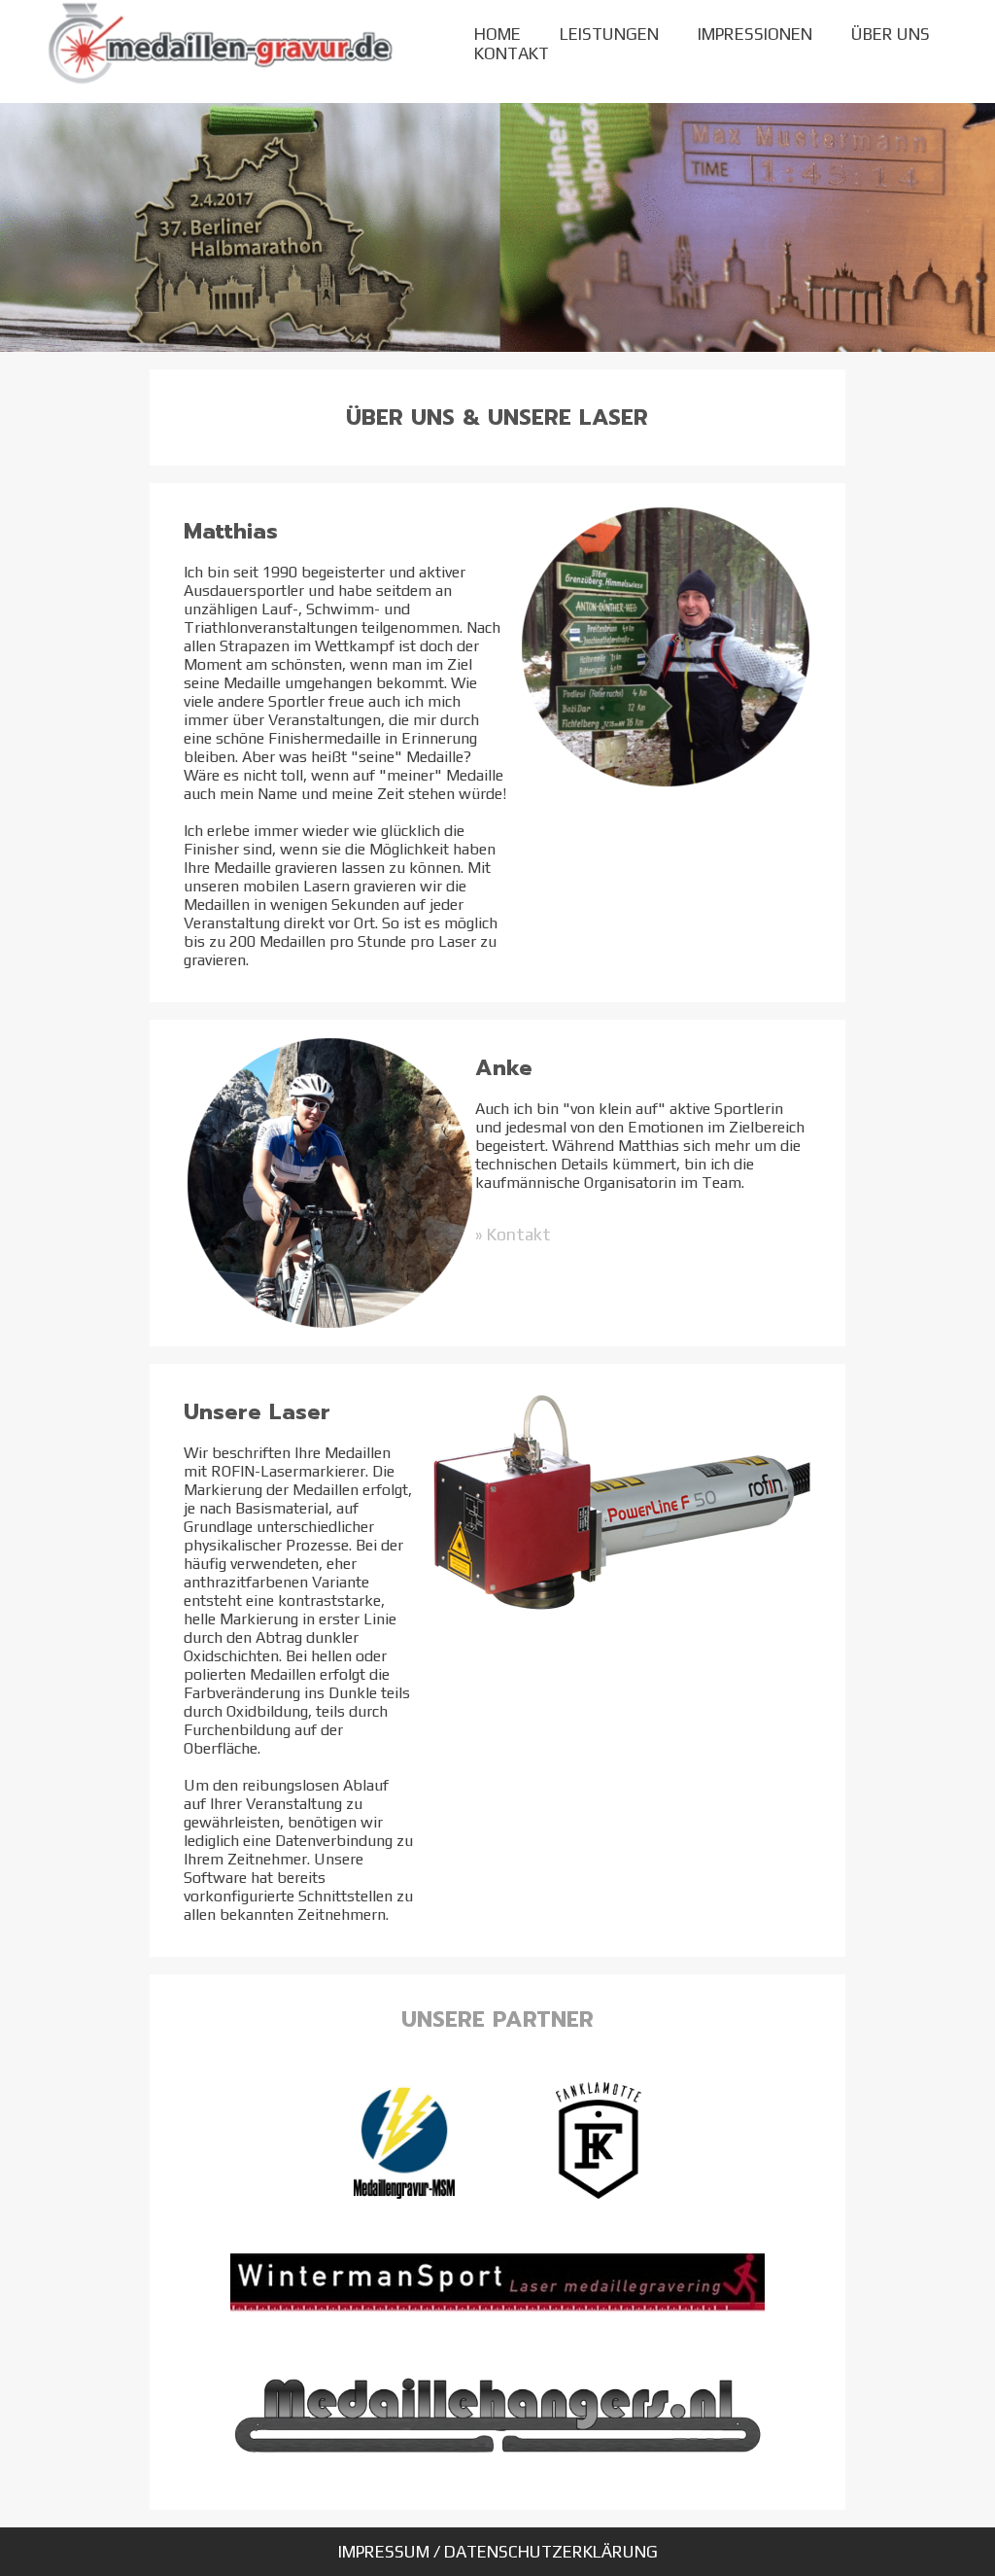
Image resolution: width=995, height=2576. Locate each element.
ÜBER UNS (891, 34)
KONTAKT (512, 53)
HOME (497, 34)
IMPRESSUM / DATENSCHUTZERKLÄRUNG (498, 2552)
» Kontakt (513, 1235)
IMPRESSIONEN (755, 34)
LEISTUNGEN (609, 34)
